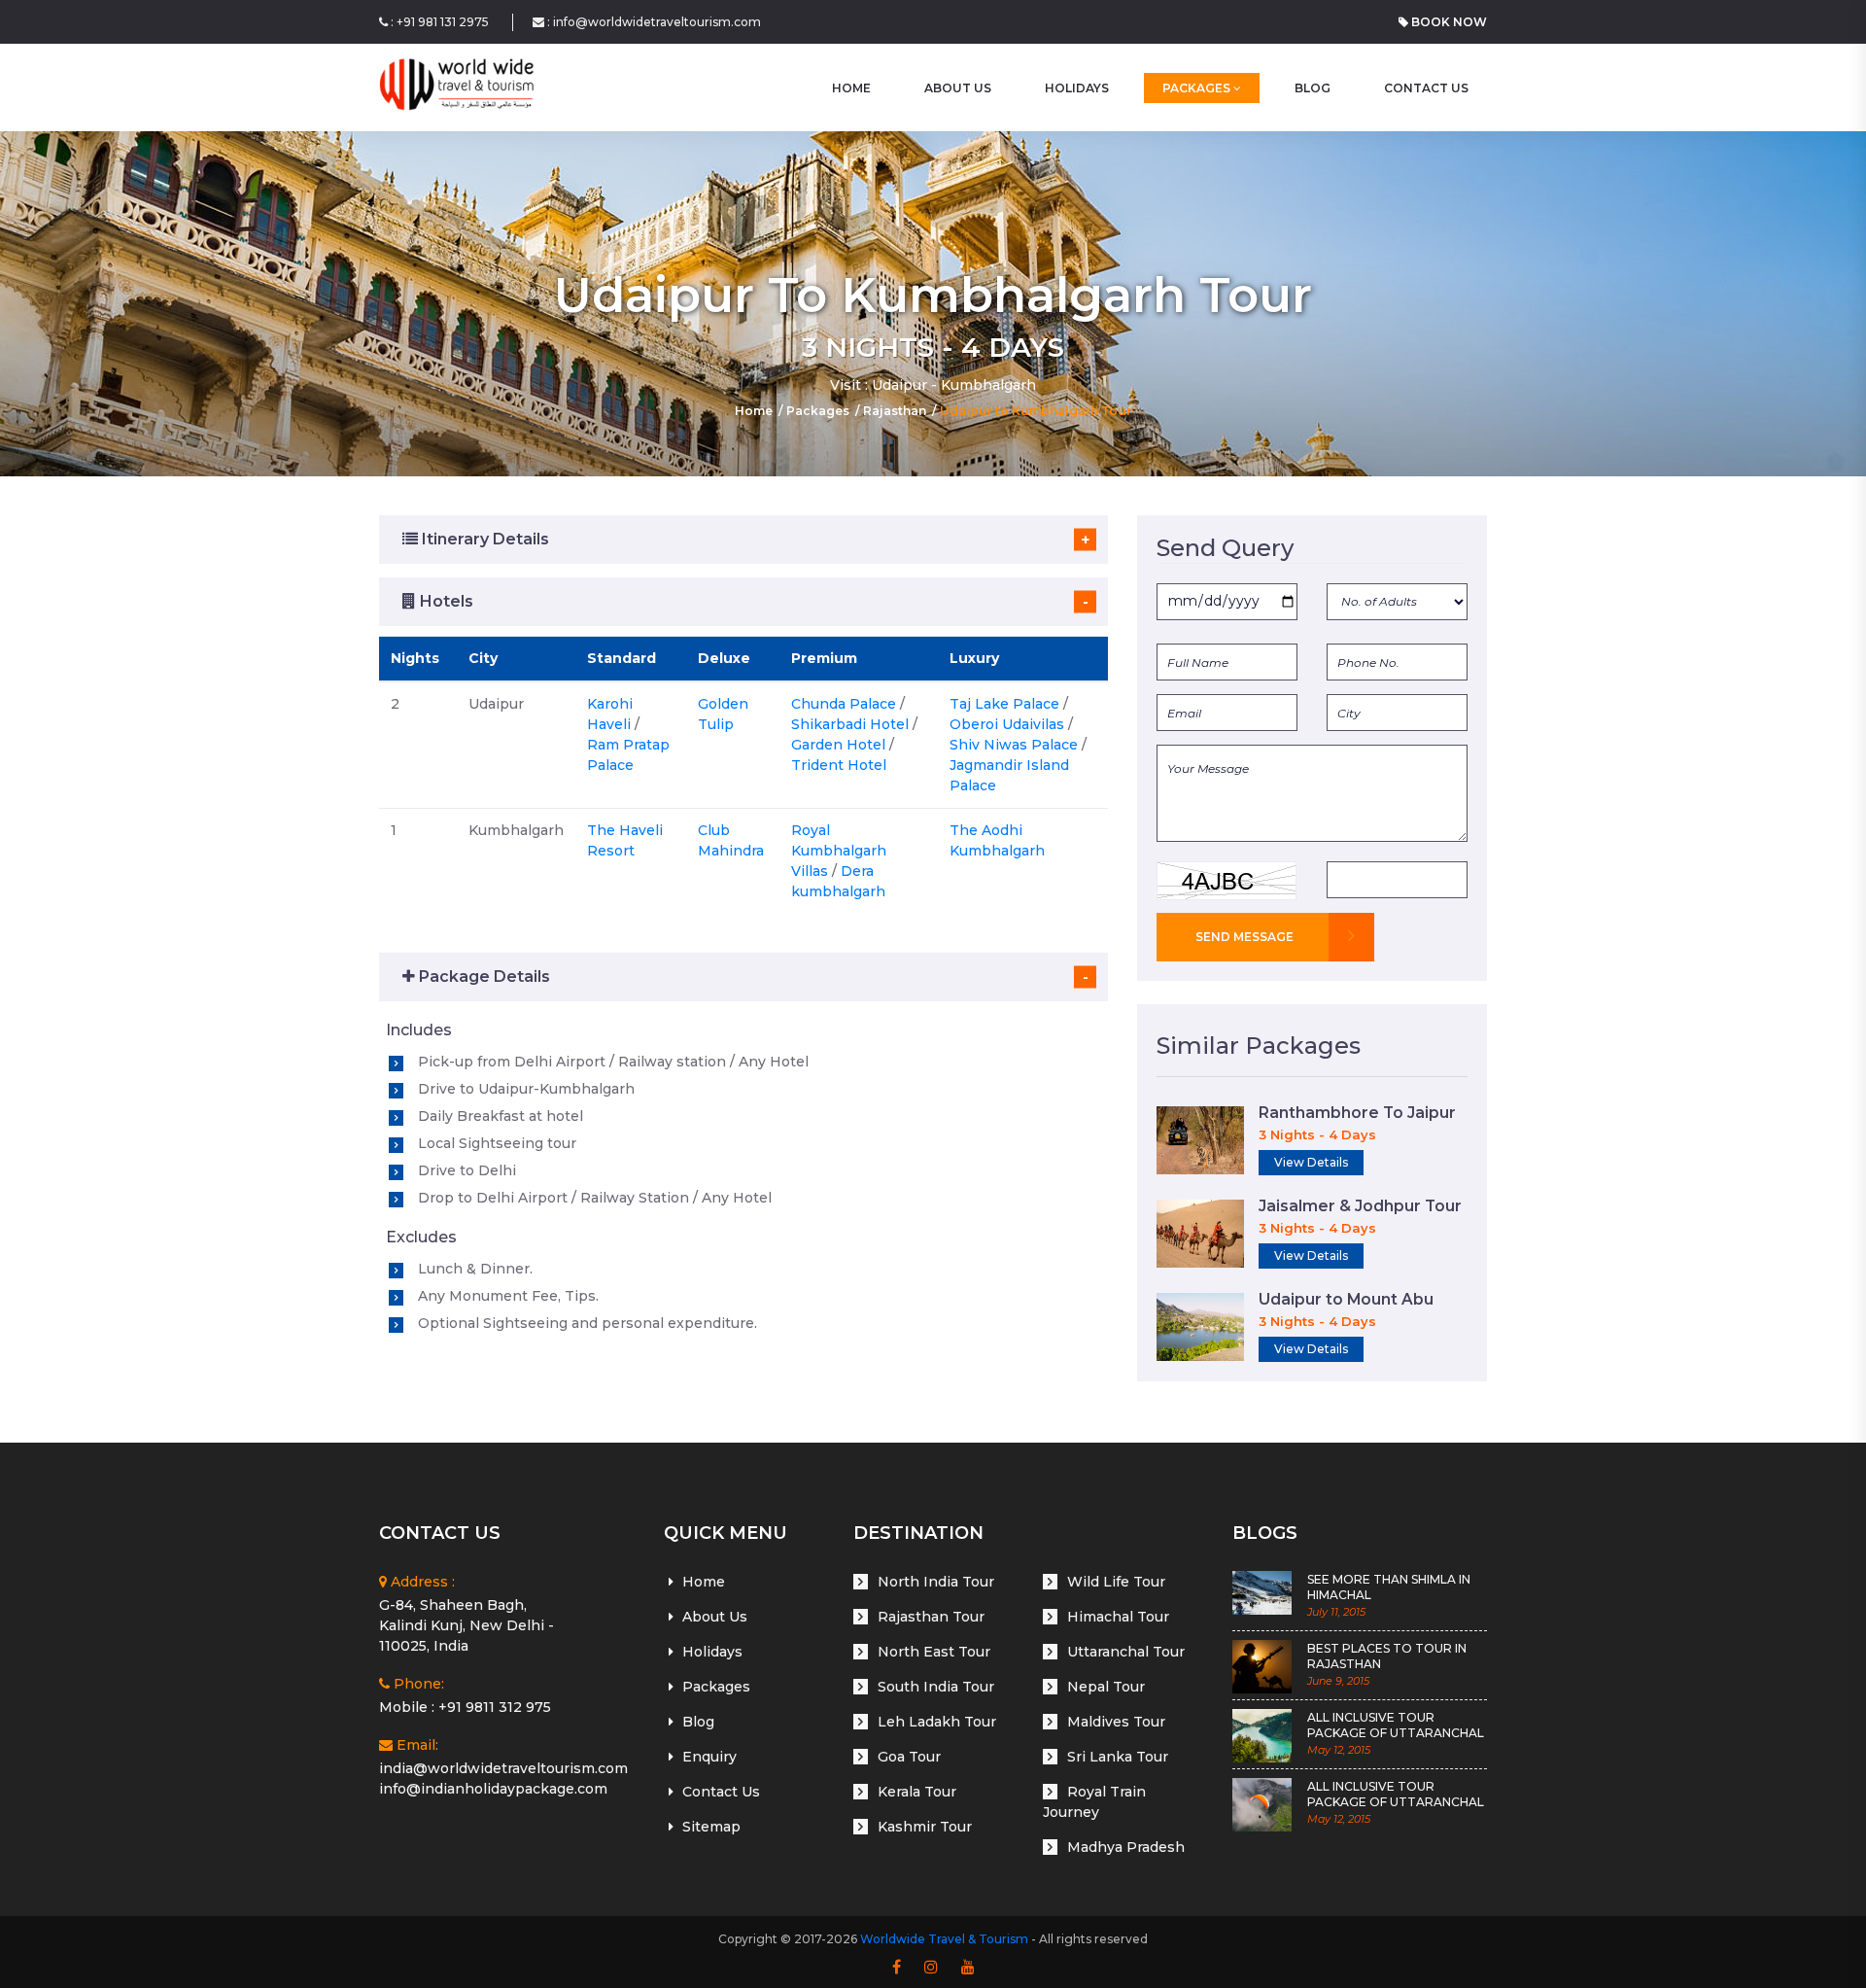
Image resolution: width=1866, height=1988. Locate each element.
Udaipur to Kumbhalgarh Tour (1036, 411)
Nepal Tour (1106, 1687)
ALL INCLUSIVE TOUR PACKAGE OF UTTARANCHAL (1396, 1726)
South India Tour (936, 1687)
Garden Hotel (838, 745)
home (851, 88)
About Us (958, 88)
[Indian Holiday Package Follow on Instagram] (931, 1968)
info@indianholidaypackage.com (493, 1789)
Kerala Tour (917, 1792)
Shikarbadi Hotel (850, 724)
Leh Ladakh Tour (937, 1722)
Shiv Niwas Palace (1014, 745)
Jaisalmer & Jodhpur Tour (1360, 1206)
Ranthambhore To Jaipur (1357, 1113)
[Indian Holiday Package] (457, 87)
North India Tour (936, 1582)
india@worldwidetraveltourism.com (503, 1768)
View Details (1311, 1162)
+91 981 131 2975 (443, 22)
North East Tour (934, 1652)
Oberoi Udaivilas (1007, 724)
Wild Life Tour (1116, 1582)
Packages (1198, 88)
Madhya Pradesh (1126, 1847)
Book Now (1448, 22)
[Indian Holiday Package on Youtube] (968, 1968)
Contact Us (1426, 88)
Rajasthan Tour (931, 1617)
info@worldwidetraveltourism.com (657, 22)
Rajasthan (895, 411)
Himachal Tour (1118, 1617)
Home (754, 411)
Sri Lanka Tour (1118, 1757)
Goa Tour (909, 1757)
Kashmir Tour (925, 1827)
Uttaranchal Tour (1126, 1652)
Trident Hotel (839, 765)
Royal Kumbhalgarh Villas (839, 851)
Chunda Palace (844, 704)
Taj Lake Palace (1004, 704)
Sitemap (711, 1827)
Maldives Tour (1116, 1722)
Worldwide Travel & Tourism (944, 1939)
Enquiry (709, 1757)
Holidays (1077, 88)
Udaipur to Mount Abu (1346, 1299)
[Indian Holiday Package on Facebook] (897, 1968)
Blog (1313, 88)
